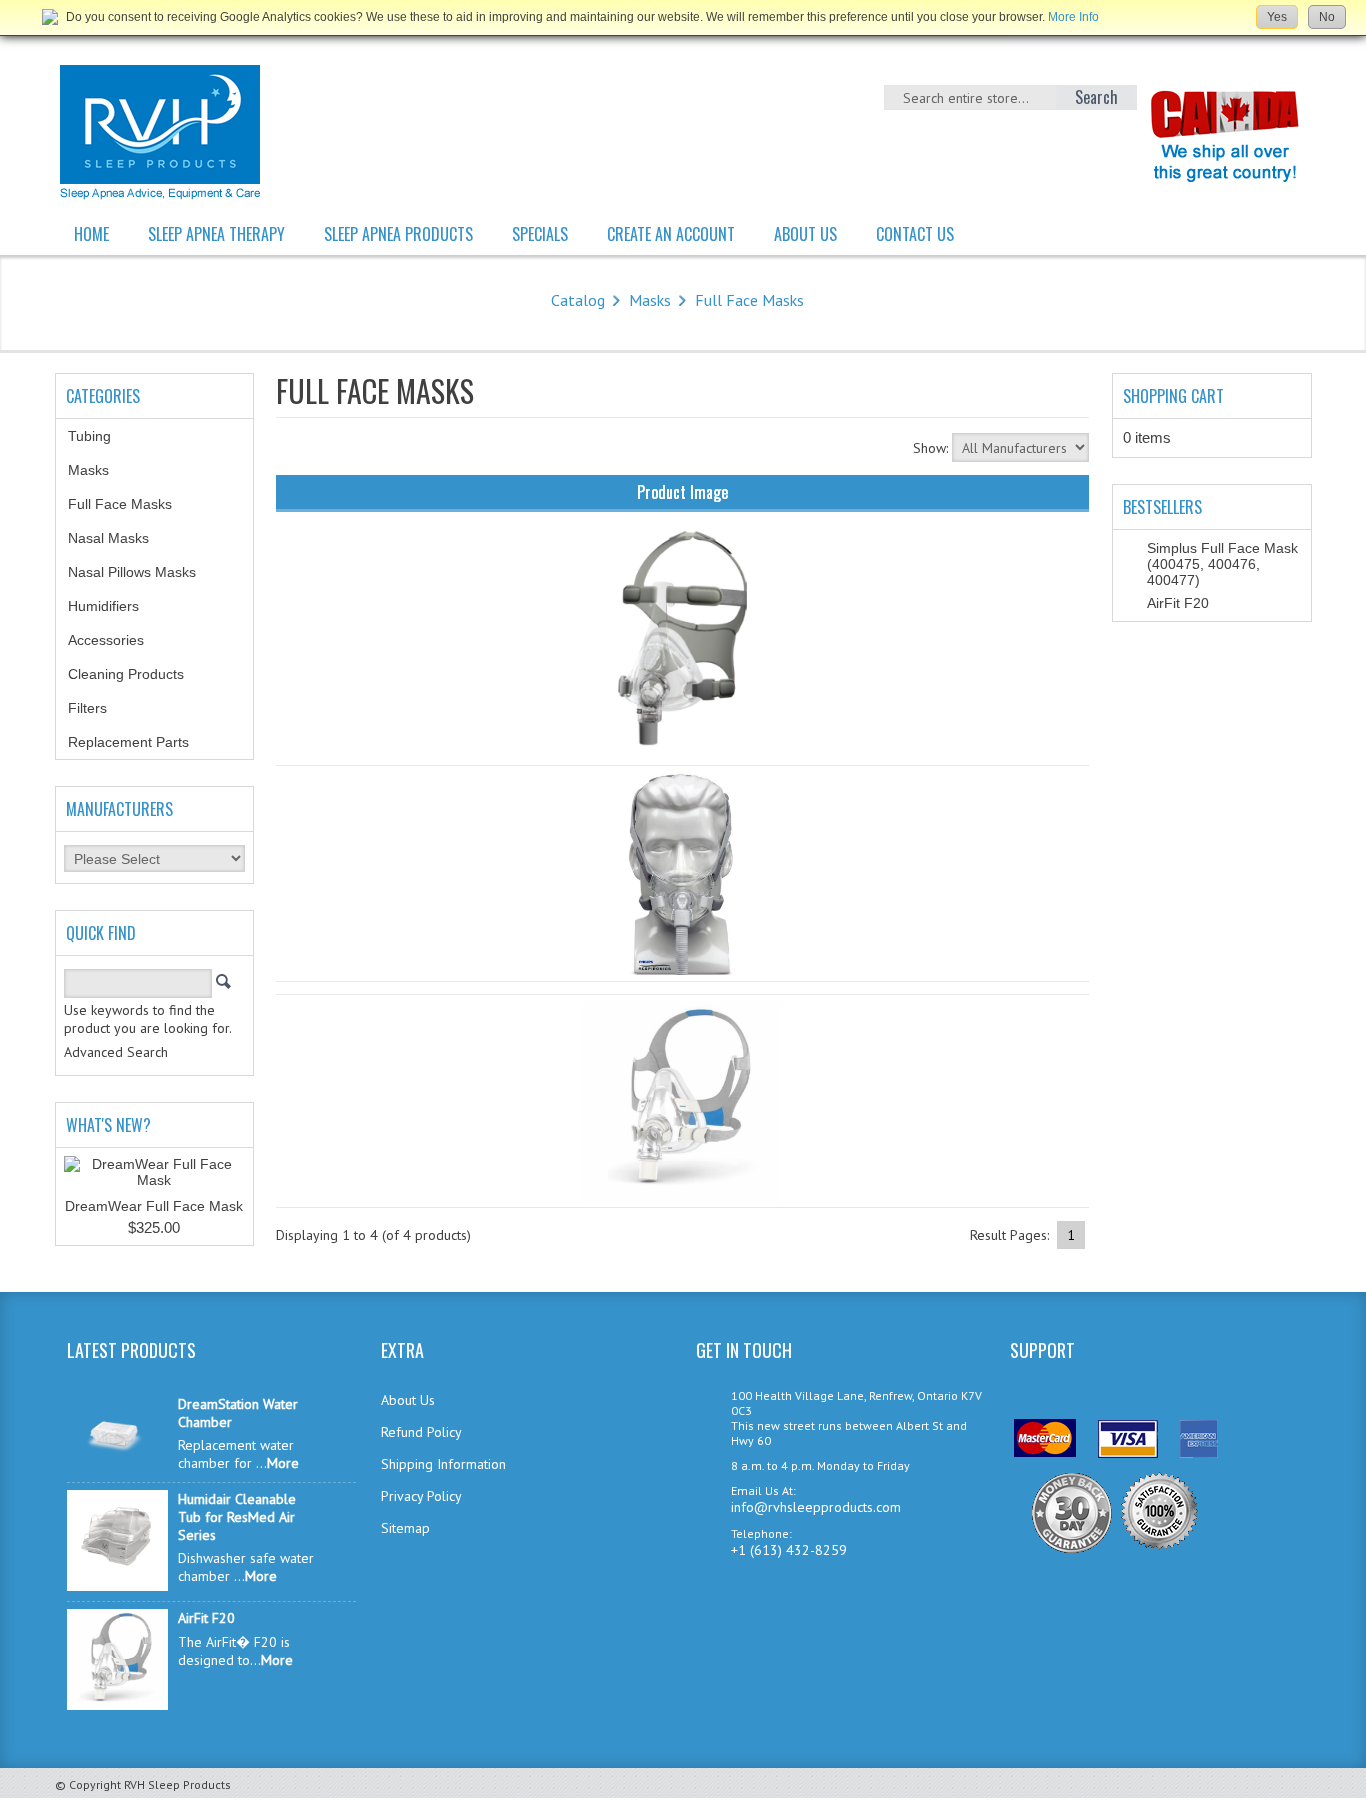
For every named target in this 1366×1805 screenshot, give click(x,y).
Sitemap (405, 1528)
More (283, 1463)
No (1327, 17)
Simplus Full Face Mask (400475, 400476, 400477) (1222, 564)
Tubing (100, 436)
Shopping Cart (1173, 396)
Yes (1277, 17)
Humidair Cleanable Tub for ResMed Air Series (237, 1517)
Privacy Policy (421, 1496)
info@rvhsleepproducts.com (816, 1507)
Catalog (578, 300)
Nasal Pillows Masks (143, 572)
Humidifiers (114, 606)
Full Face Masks (749, 300)
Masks (650, 300)
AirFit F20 (1178, 603)
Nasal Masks (119, 538)
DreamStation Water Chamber (238, 1413)
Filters (87, 708)
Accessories (117, 640)
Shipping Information (443, 1464)
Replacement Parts (139, 742)
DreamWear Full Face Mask (154, 1206)
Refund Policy (421, 1432)
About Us (408, 1400)
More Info (1073, 17)
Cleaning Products (137, 674)
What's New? (108, 1125)
